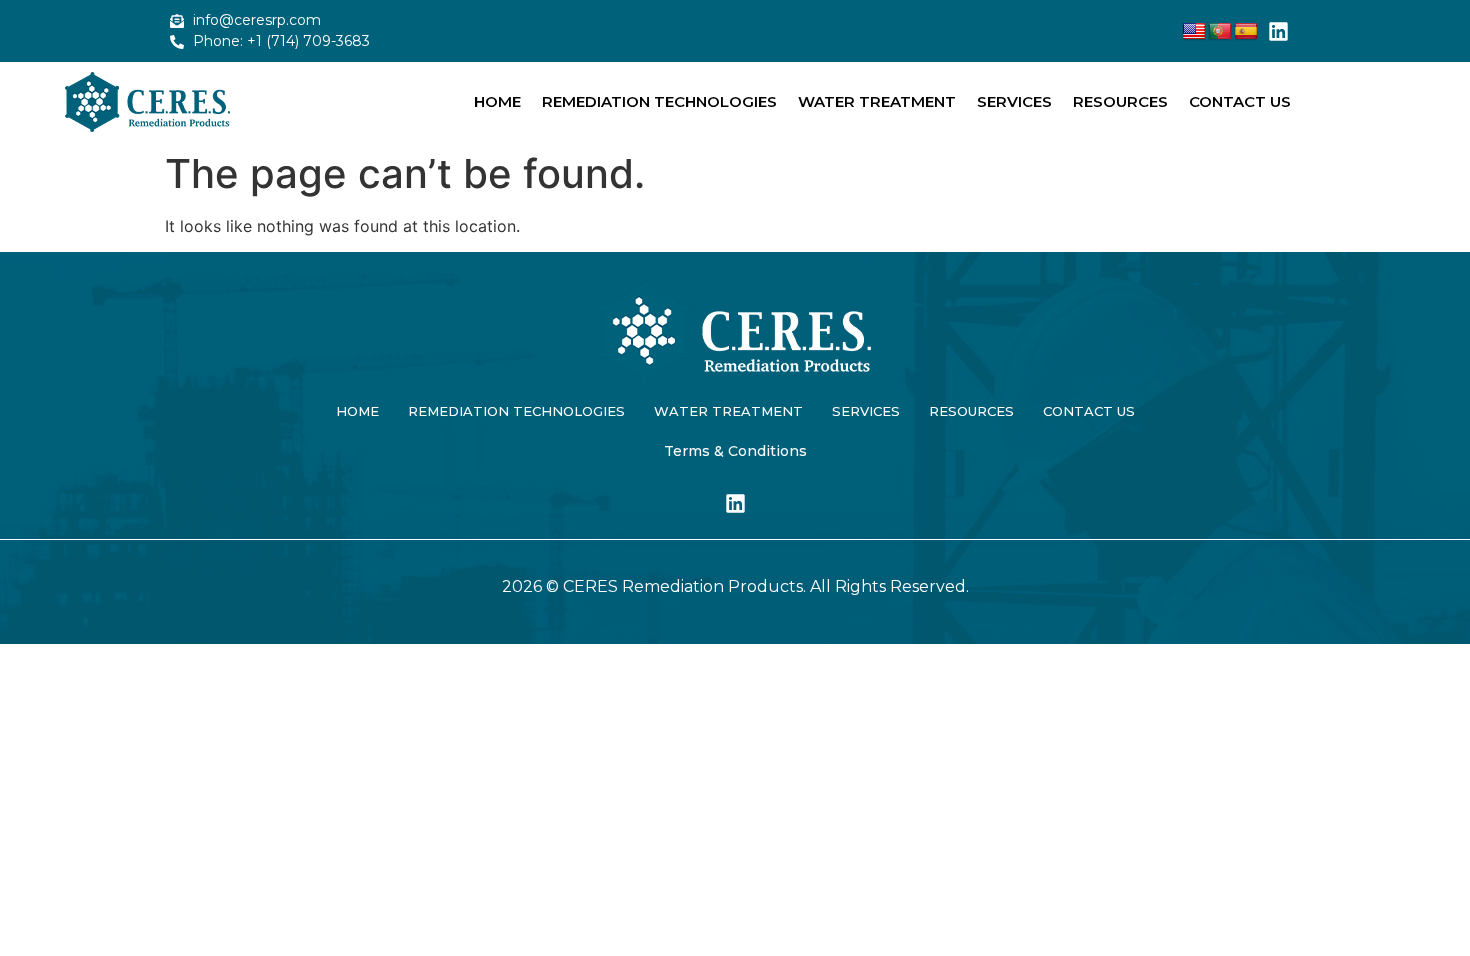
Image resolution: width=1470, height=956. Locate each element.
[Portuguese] (1220, 32)
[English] (1194, 32)
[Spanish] (1246, 32)
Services (1014, 101)
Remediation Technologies (659, 101)
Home (497, 101)
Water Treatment (877, 101)
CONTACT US (1240, 101)
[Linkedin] (1279, 31)
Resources (1120, 101)
